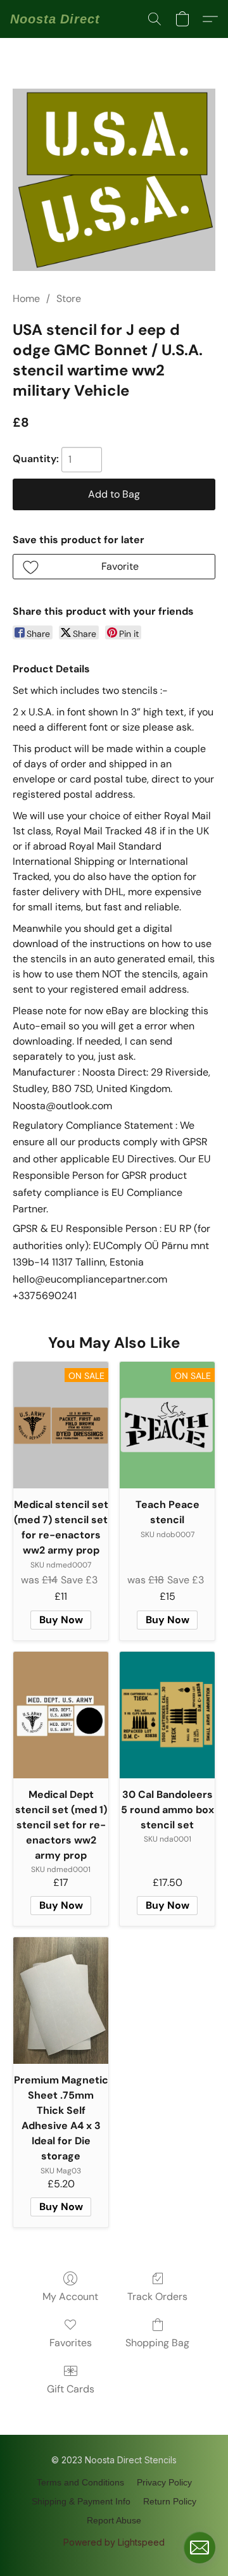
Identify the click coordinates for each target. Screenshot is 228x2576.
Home (26, 298)
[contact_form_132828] (199, 2548)
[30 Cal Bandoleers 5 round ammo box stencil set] (167, 1715)
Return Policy (170, 2501)
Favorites (71, 2343)
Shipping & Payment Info (81, 2501)
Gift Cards (71, 2389)
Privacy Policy (164, 2482)
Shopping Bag (157, 2343)
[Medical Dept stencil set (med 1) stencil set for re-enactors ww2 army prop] (61, 1715)
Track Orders (157, 2296)
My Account (70, 2296)
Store (69, 298)
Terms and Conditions (80, 2482)
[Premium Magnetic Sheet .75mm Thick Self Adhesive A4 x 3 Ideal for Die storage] (61, 2001)
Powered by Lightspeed (114, 2542)
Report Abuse (114, 2520)
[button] (55, 19)
